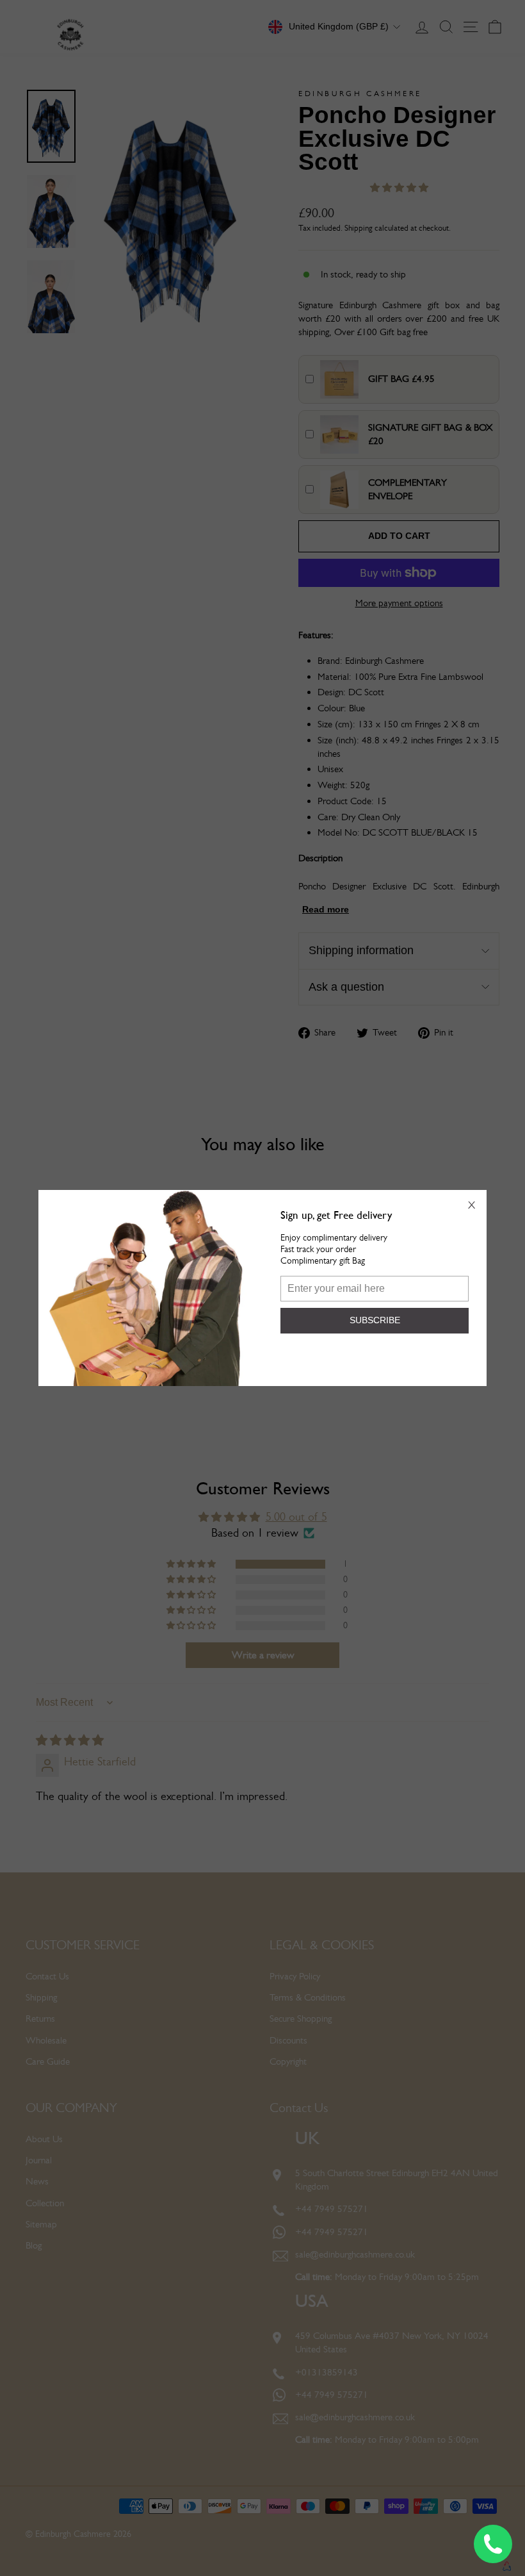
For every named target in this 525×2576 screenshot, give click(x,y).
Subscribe (375, 1320)
